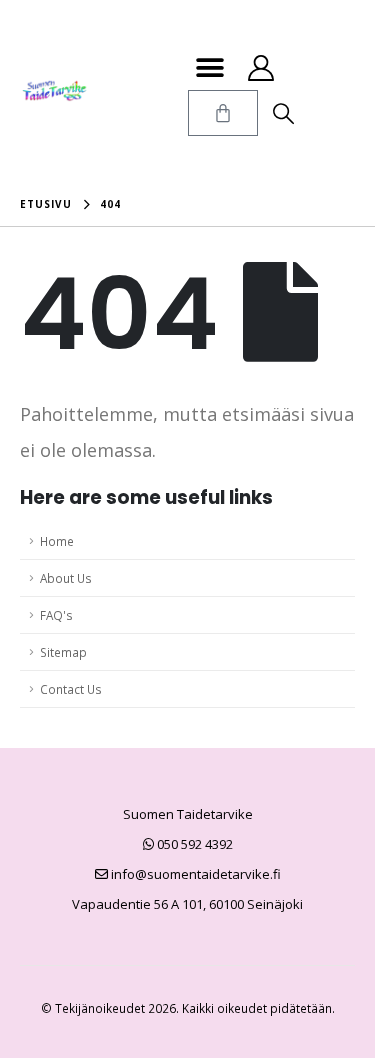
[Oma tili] (261, 68)
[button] (210, 67)
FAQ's (56, 615)
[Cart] (223, 113)
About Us (66, 578)
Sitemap (63, 652)
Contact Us (71, 689)
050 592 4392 (193, 844)
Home (57, 541)
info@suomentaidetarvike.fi (194, 874)
